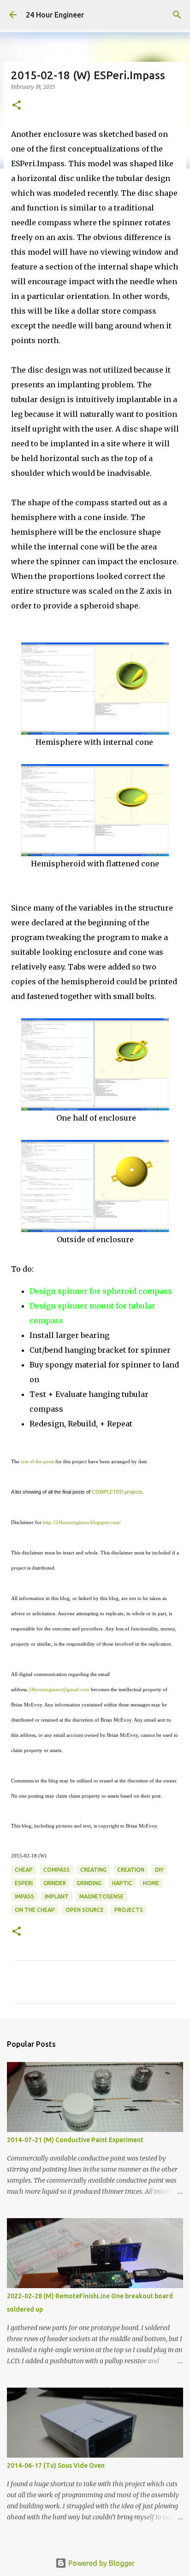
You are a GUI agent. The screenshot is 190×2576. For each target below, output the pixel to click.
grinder (55, 1883)
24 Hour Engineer (55, 15)
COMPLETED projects (117, 1492)
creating (93, 1870)
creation (131, 1870)
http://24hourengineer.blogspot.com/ (82, 1522)
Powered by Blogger (101, 2563)
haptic (122, 1883)
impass (24, 1896)
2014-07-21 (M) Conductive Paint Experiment (75, 2140)
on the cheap (35, 1910)
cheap (24, 1870)
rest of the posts (37, 1461)
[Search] (177, 15)
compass (56, 1870)
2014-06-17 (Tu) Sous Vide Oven (56, 2465)
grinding (89, 1883)
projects (129, 1910)
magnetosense (101, 1896)
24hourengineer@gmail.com (59, 1689)
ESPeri (24, 1883)
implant (57, 1896)
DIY (159, 1870)
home (151, 1883)
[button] (17, 106)
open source (85, 1910)
